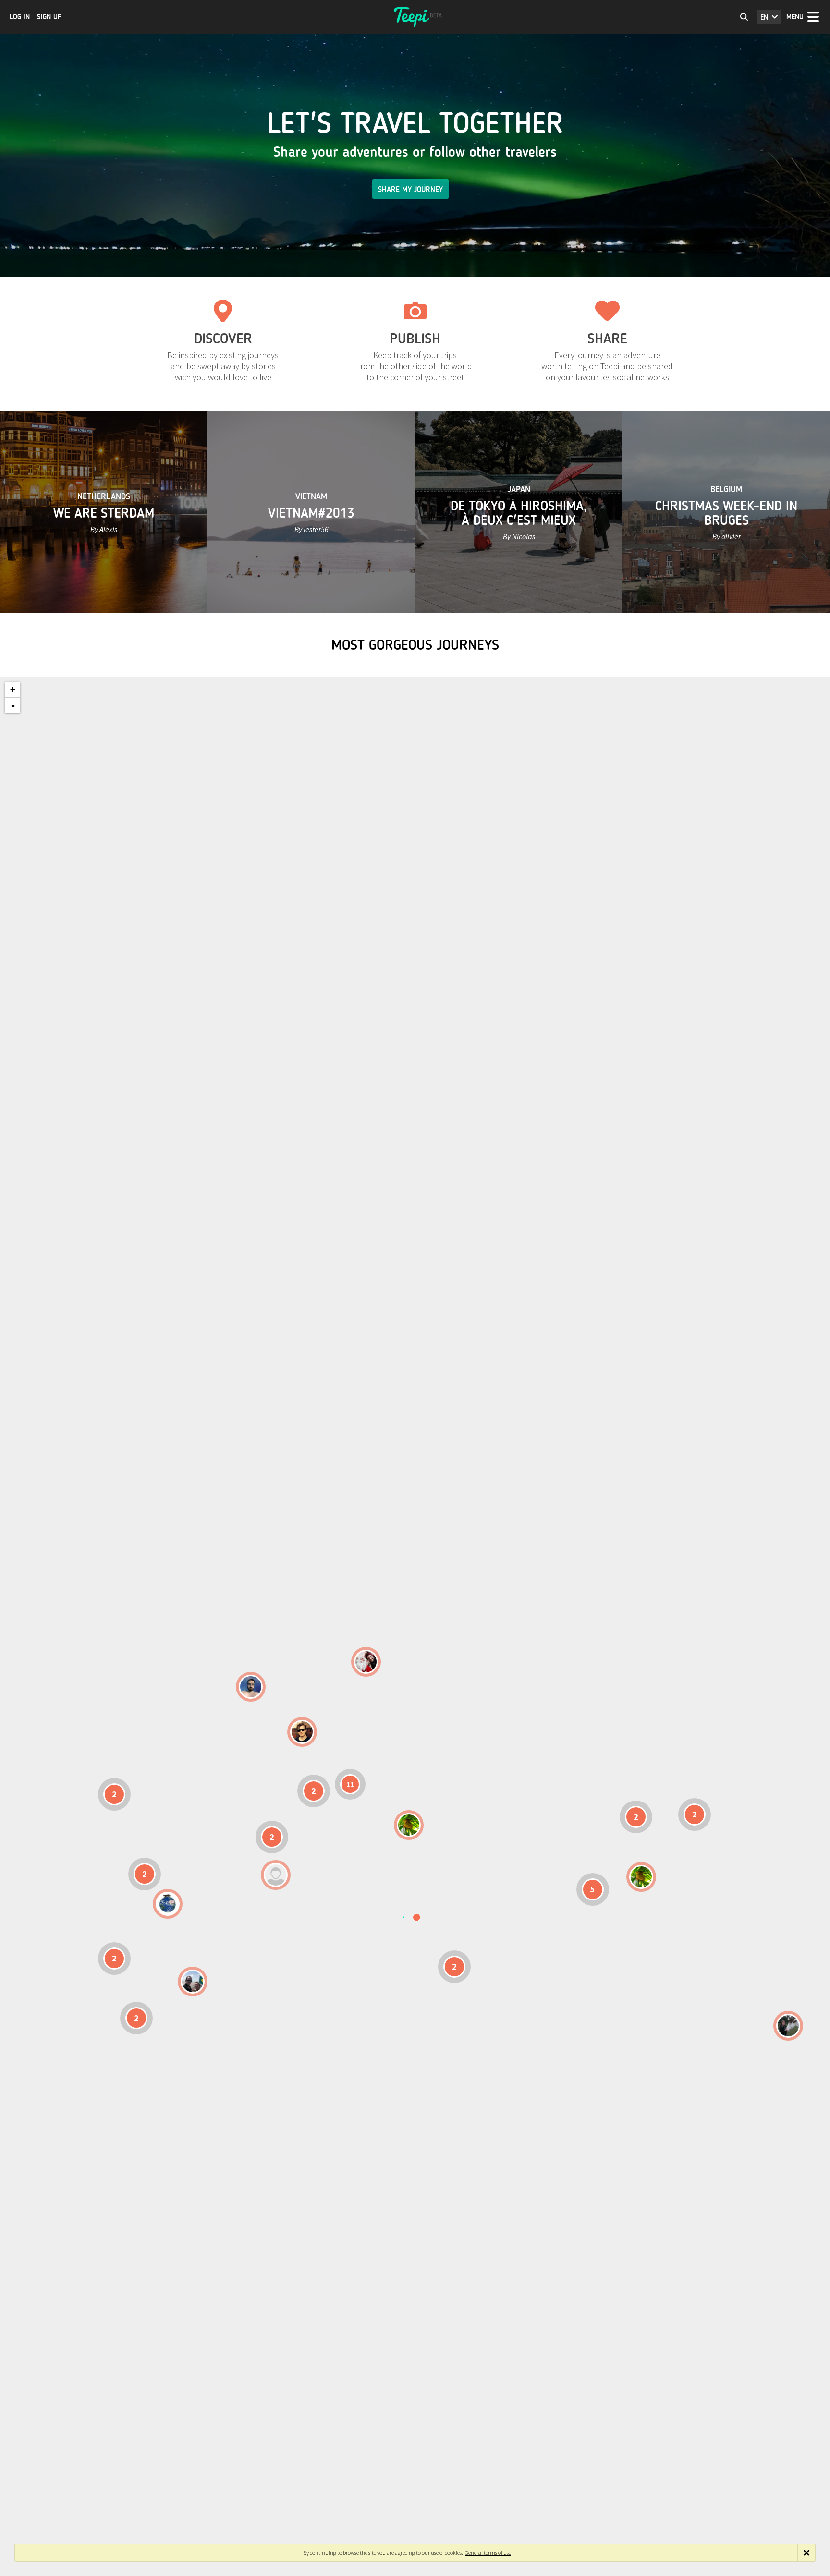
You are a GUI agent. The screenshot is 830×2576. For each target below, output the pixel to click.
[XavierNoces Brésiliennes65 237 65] (193, 1982)
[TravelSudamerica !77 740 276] (168, 1904)
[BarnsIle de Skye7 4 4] (302, 1732)
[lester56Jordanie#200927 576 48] (409, 1825)
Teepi (415, 17)
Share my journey (410, 189)
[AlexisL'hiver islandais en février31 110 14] (251, 1687)
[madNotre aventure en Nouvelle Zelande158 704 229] (788, 2026)
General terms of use (488, 2553)
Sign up (49, 17)
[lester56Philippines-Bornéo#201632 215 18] (641, 1877)
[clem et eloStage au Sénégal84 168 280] (276, 1875)
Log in (20, 17)
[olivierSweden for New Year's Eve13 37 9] (366, 1662)
